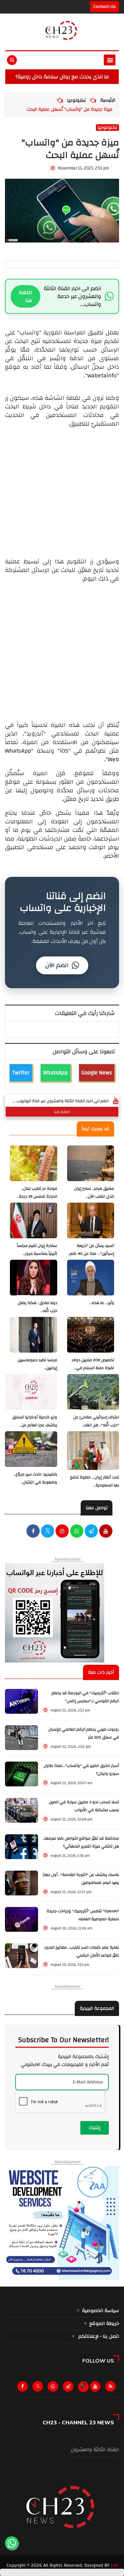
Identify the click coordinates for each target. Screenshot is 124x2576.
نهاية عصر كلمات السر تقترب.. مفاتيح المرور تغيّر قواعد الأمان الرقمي (82, 1951)
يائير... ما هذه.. (102, 1303)
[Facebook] (33, 1532)
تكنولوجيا (76, 100)
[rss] (112, 2388)
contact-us (104, 7)
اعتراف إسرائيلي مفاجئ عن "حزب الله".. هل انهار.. (96, 1421)
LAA (114, 2565)
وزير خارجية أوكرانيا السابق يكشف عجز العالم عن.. (35, 1421)
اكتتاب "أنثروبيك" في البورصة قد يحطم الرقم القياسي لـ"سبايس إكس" (85, 1697)
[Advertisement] (62, 490)
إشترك (95, 2128)
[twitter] (48, 1532)
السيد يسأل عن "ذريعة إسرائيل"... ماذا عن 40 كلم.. (91, 1250)
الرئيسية (108, 100)
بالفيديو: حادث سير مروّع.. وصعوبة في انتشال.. (35, 1478)
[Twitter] (39, 2388)
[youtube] (106, 1532)
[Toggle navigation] (110, 60)
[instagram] (62, 1532)
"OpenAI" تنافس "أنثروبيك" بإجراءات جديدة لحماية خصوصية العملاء (83, 1915)
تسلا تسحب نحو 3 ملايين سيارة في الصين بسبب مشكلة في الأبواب (84, 1806)
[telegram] (91, 1532)
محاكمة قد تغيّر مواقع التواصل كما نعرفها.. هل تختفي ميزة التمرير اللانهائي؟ (81, 1842)
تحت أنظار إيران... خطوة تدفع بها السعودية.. (95, 1481)
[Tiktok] (83, 2385)
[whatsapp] (77, 1532)
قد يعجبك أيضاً (95, 1129)
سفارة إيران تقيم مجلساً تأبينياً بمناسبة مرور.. (37, 1250)
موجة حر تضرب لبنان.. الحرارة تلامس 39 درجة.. (37, 1193)
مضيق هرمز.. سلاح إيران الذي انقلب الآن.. (94, 1193)
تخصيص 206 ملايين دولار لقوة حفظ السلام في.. (93, 1364)
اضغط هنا (25, 296)
